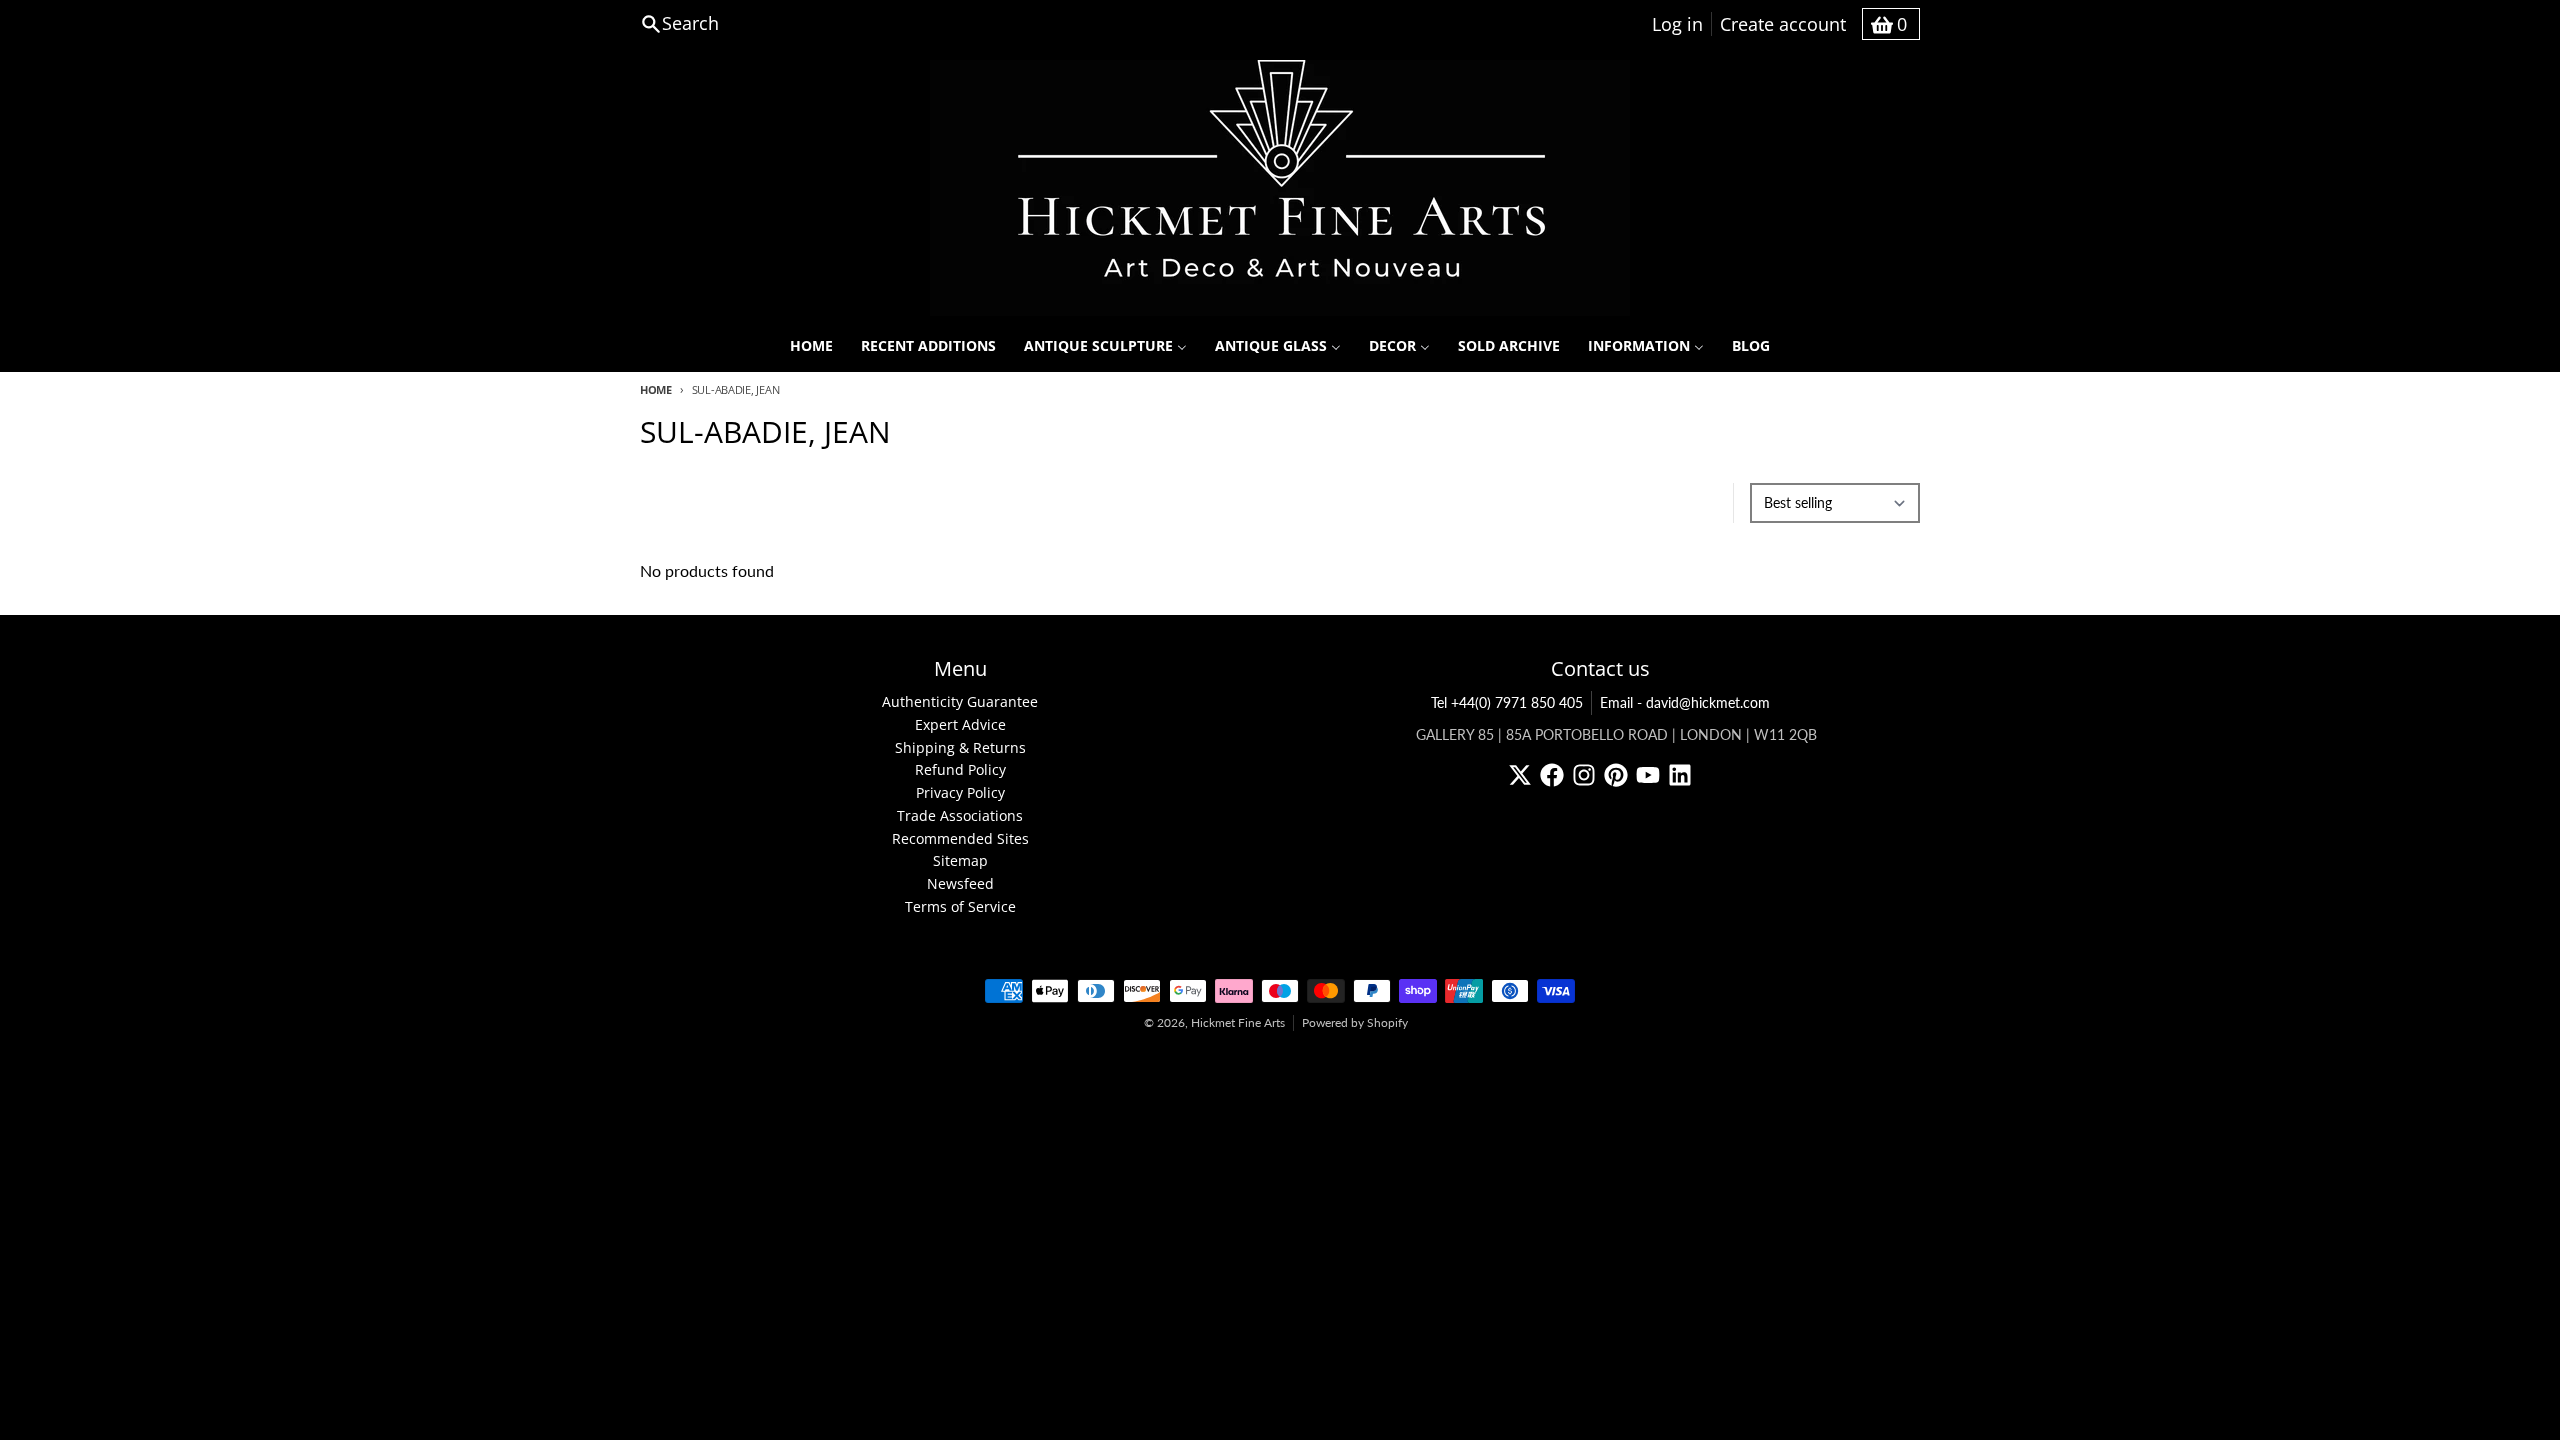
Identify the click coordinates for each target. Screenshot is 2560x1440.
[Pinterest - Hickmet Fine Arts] (1616, 775)
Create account (1783, 24)
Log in (1677, 24)
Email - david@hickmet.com (1685, 702)
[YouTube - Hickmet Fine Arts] (1648, 775)
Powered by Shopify (1355, 1022)
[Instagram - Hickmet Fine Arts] (1584, 775)
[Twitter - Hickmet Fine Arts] (1520, 775)
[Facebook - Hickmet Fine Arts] (1552, 775)
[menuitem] (811, 346)
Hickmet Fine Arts (1238, 1022)
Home (656, 389)
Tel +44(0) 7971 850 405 (1507, 702)
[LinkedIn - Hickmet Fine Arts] (1680, 775)
